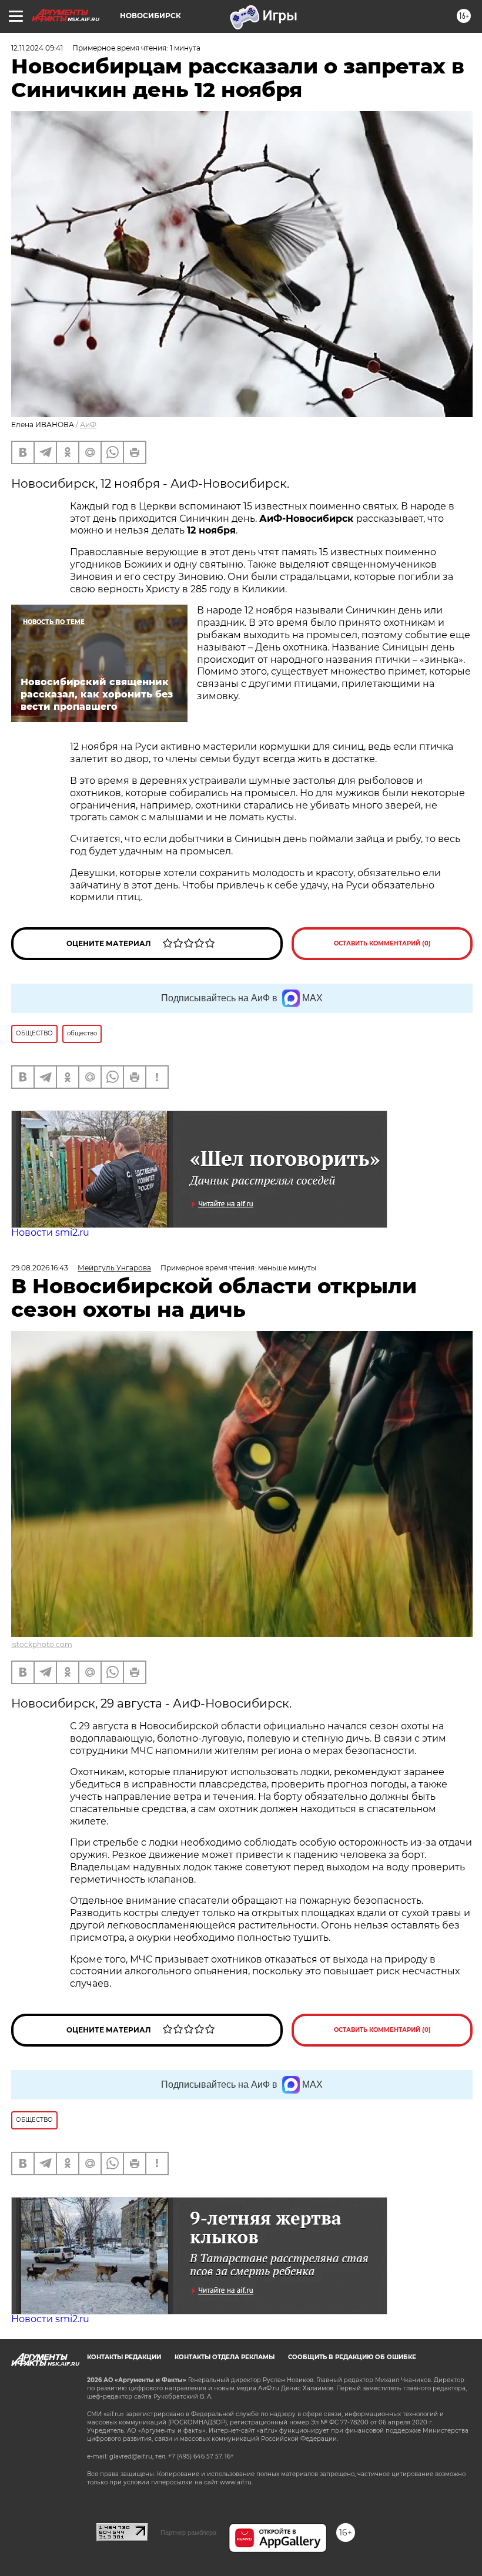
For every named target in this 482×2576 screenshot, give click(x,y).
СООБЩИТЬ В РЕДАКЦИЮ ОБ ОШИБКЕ (352, 2357)
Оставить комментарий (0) (382, 943)
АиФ (88, 425)
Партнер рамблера (188, 2533)
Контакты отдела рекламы (225, 2357)
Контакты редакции (124, 2357)
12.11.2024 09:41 (37, 48)
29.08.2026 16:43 (40, 1268)
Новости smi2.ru (50, 1232)
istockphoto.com (42, 1644)
